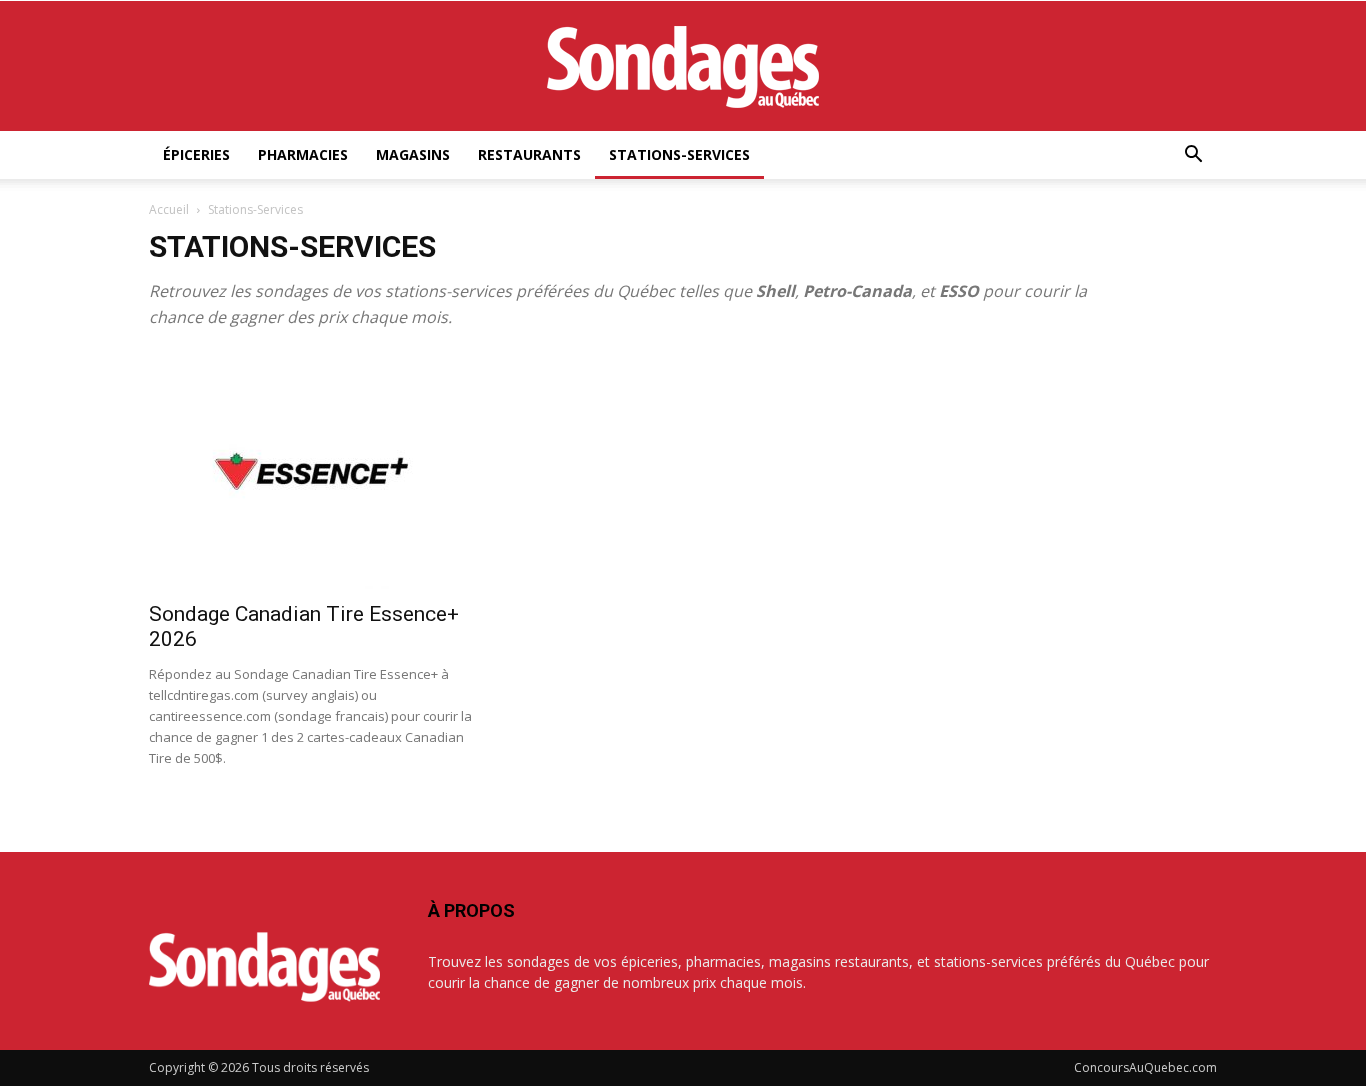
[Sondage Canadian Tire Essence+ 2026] (311, 471)
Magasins (413, 154)
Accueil (169, 209)
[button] (1193, 156)
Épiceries (196, 154)
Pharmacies (303, 154)
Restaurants (529, 154)
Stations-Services (679, 154)
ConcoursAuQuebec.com (1145, 1067)
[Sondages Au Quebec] (683, 67)
